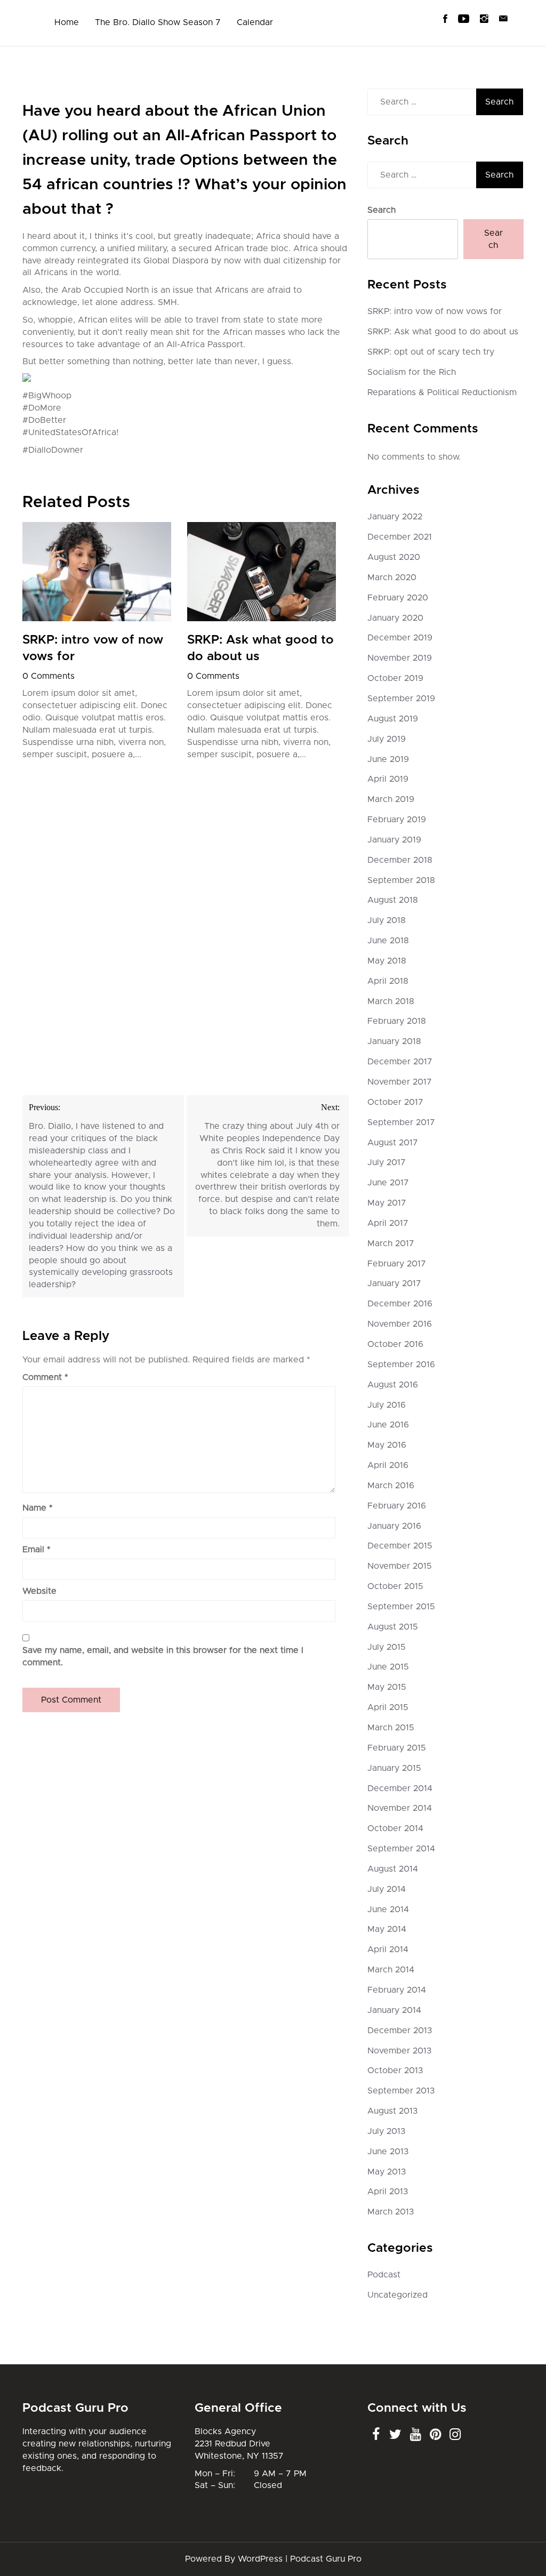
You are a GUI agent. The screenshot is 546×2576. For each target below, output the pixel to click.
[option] (97, 644)
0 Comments (49, 676)
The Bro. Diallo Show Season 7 (158, 22)
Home (67, 22)
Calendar (255, 22)
